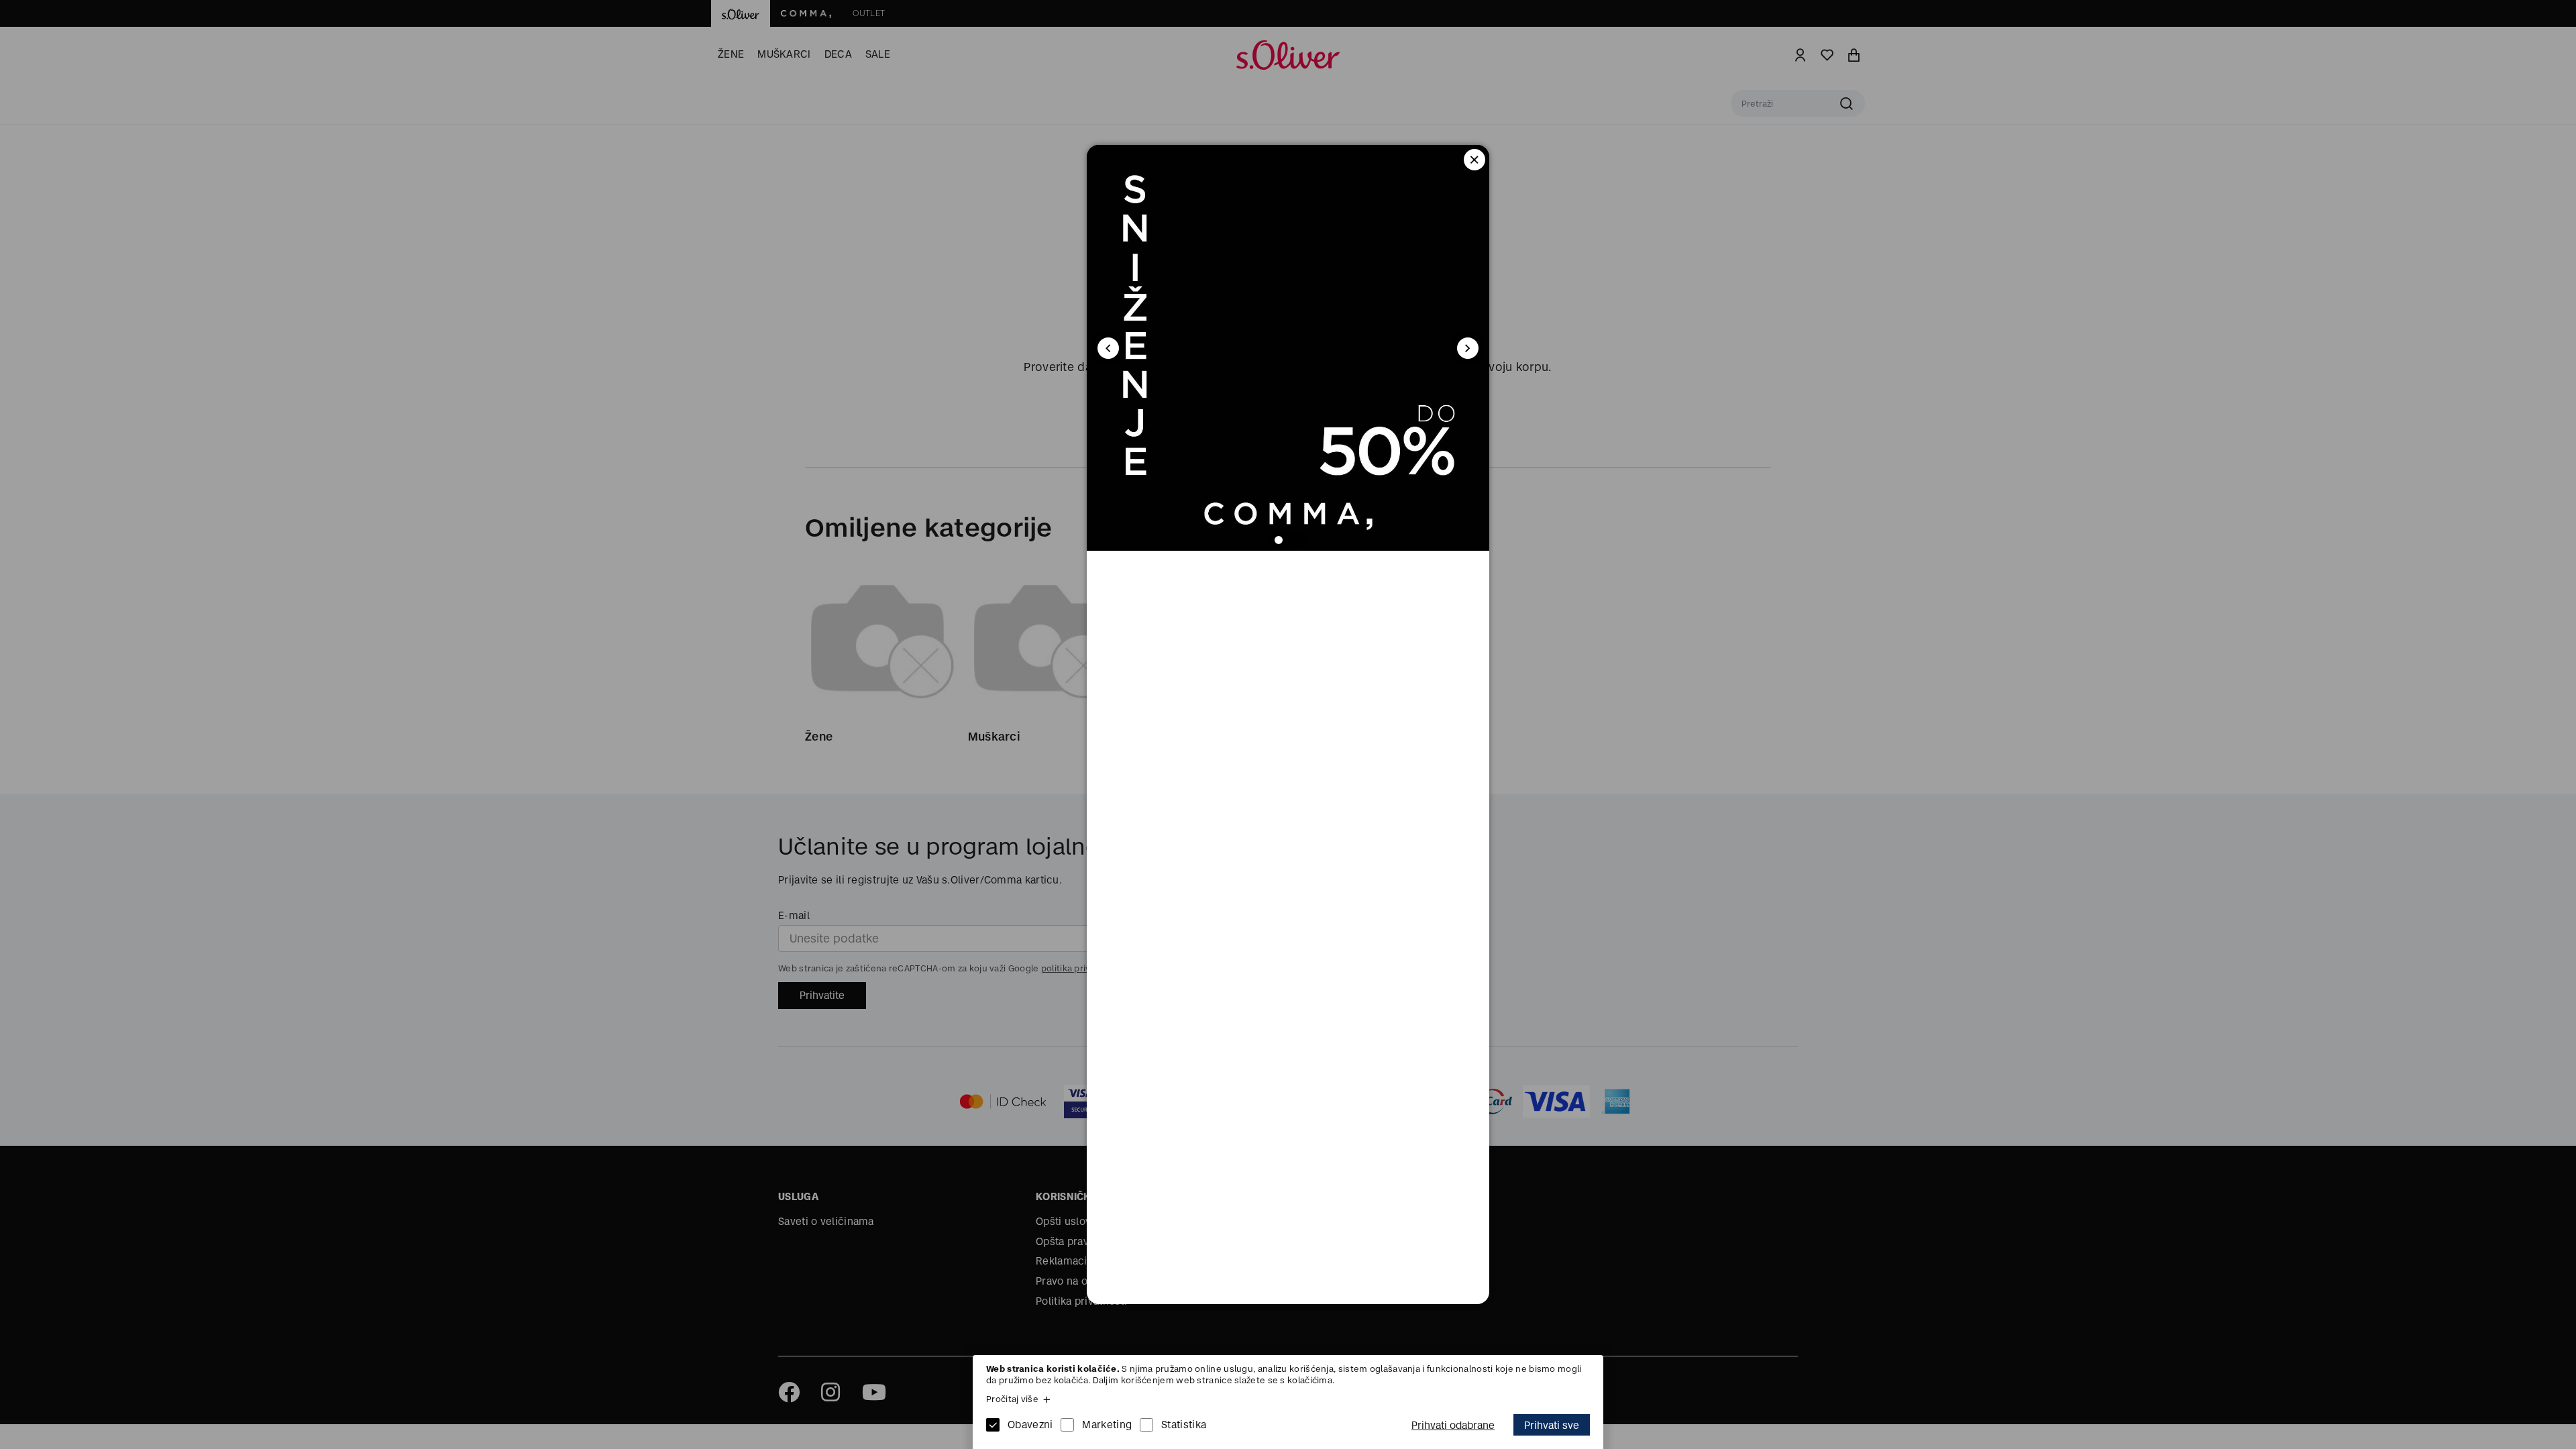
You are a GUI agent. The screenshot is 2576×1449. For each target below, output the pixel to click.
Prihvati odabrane (1453, 1425)
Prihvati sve (1552, 1425)
